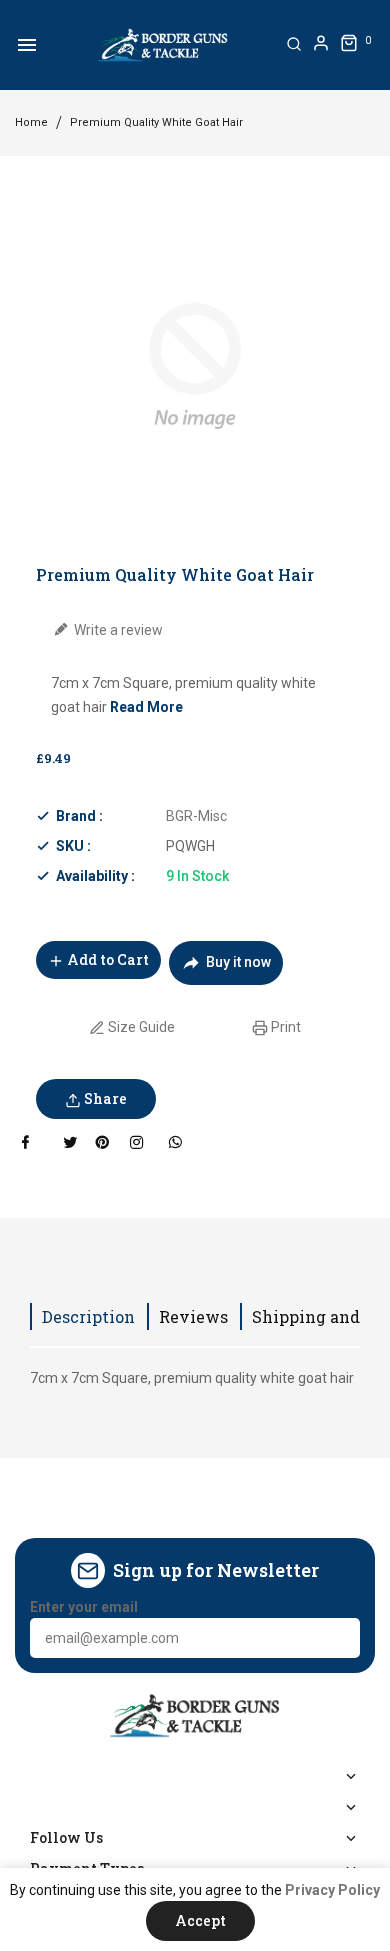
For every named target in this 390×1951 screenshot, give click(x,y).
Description (88, 1316)
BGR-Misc (196, 816)
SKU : (73, 846)
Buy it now (238, 962)
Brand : (79, 816)
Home (31, 122)
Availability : (95, 876)
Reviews (193, 1316)
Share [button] (104, 1098)
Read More (146, 707)
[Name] (338, 1638)
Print (284, 1027)
